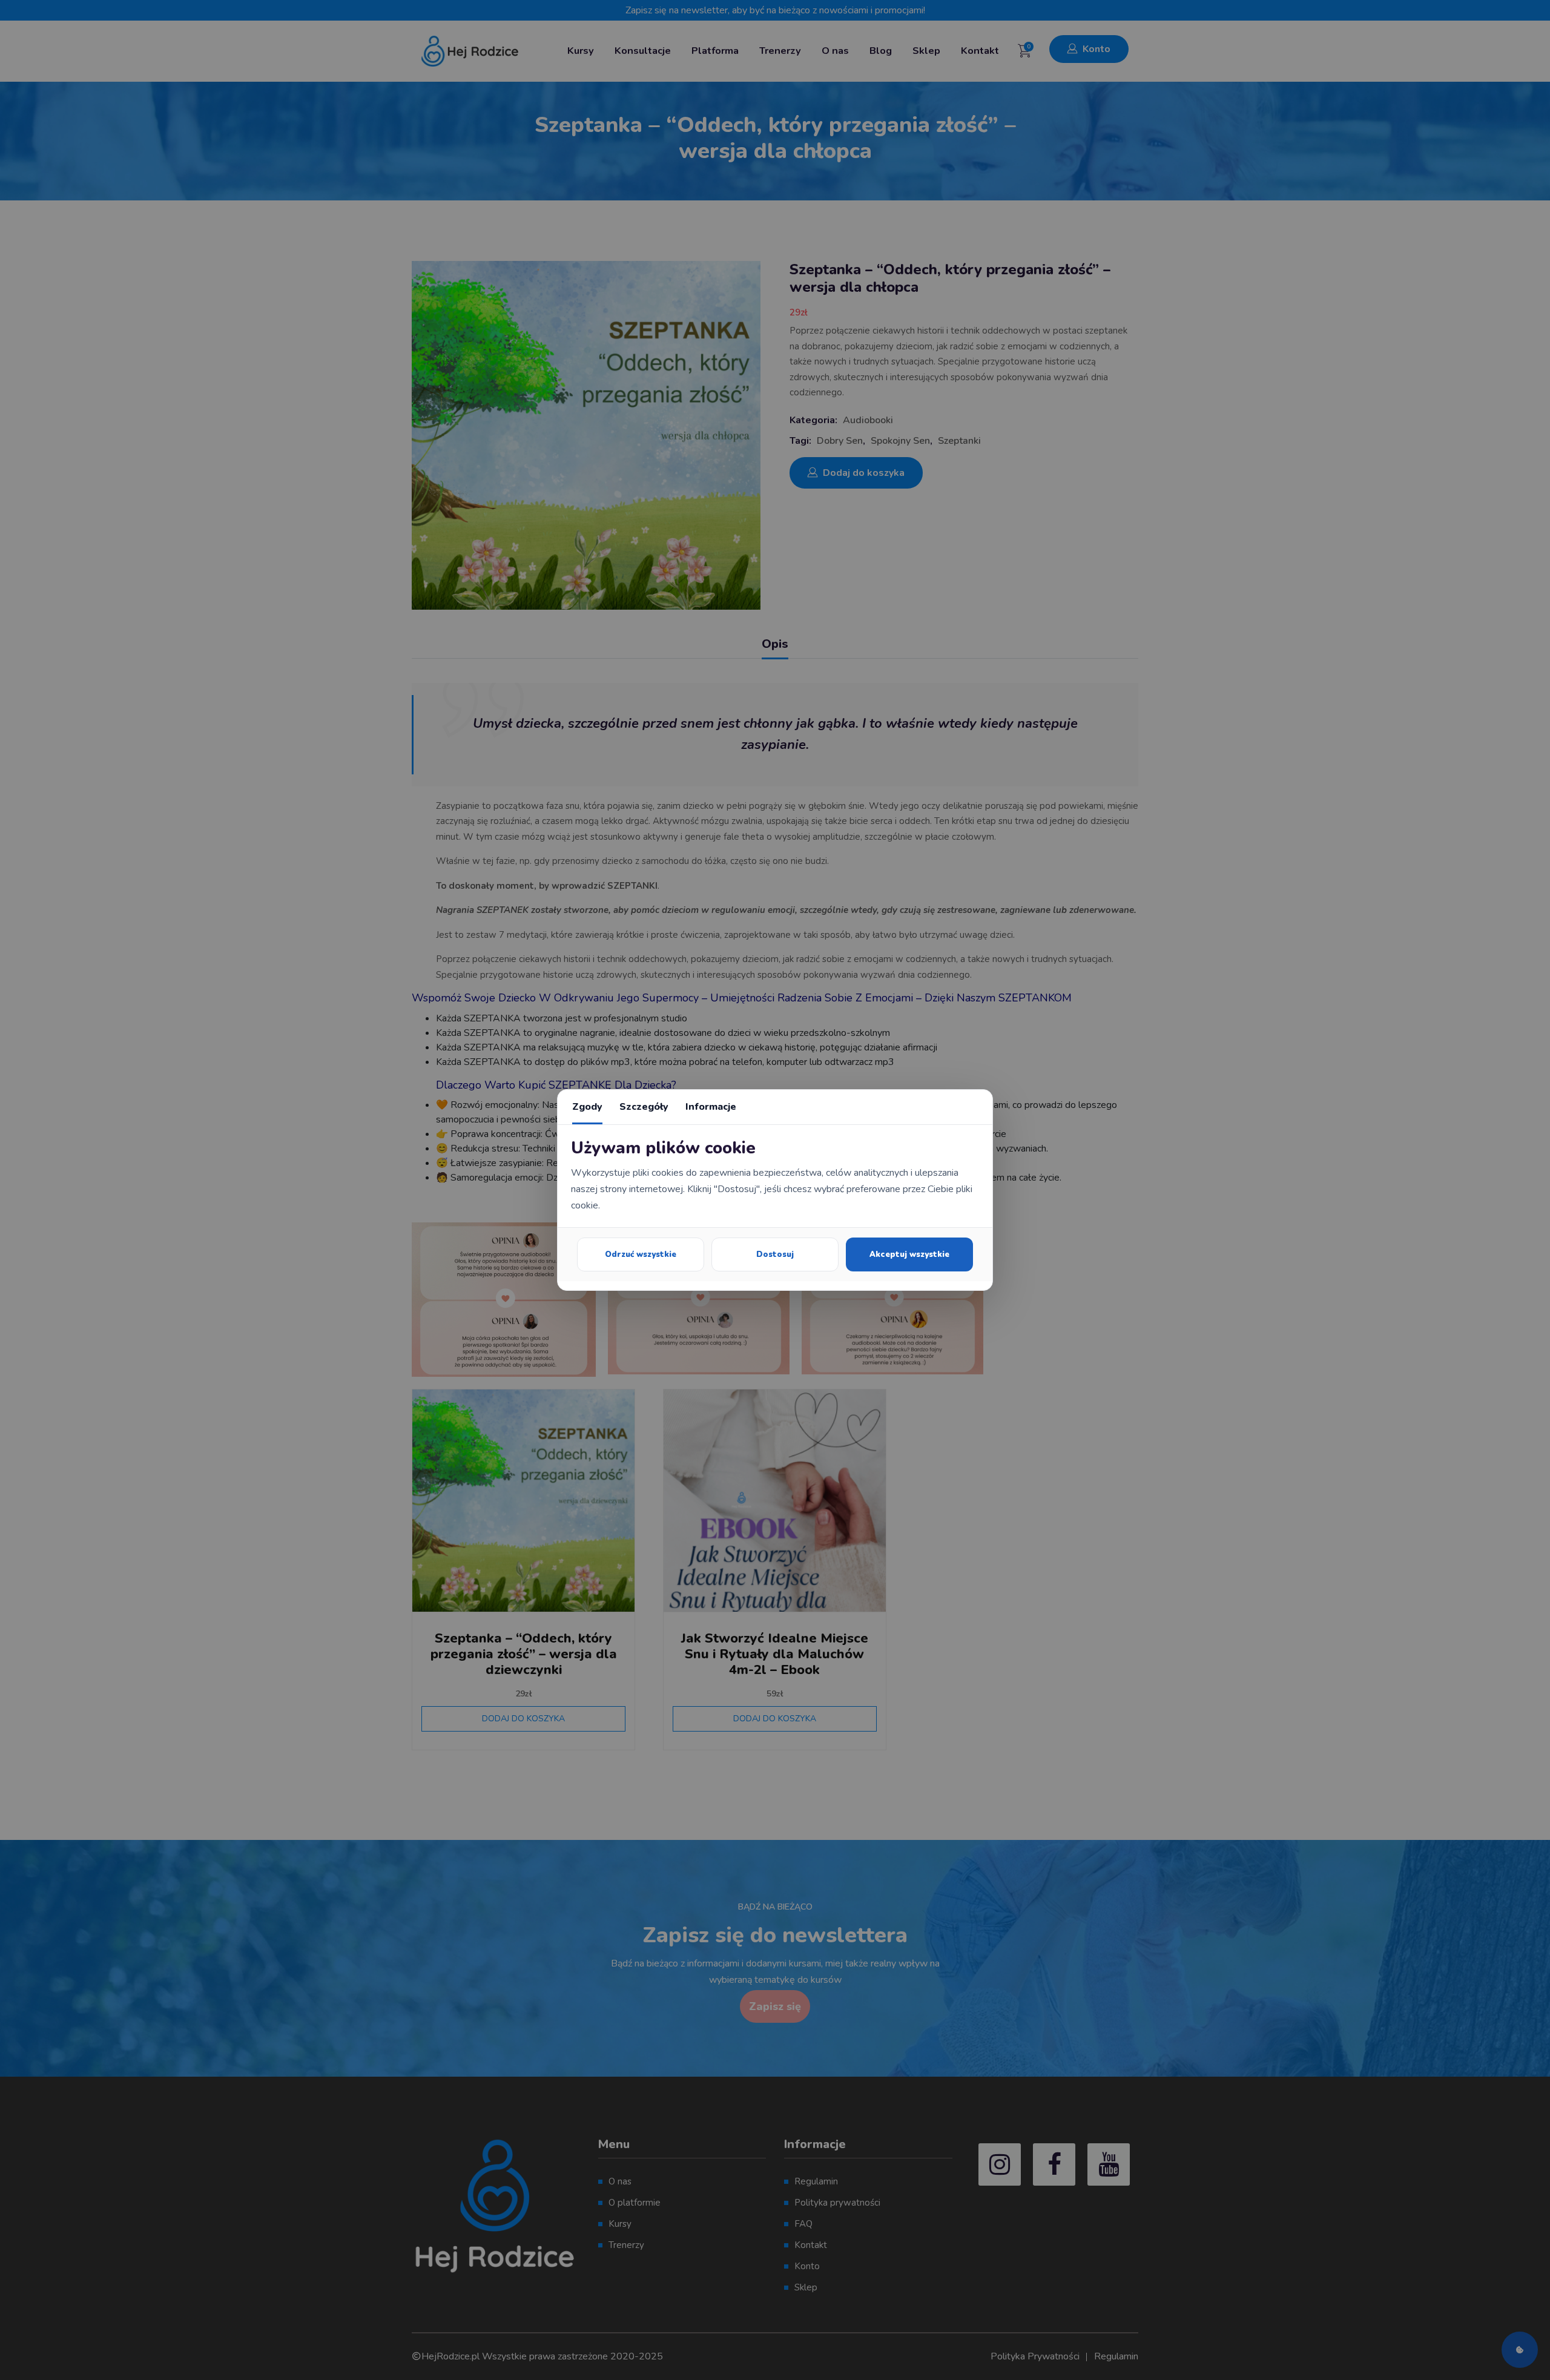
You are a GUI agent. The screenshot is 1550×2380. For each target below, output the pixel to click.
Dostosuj (775, 1254)
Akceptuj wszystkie (909, 1254)
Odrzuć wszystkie (641, 1254)
